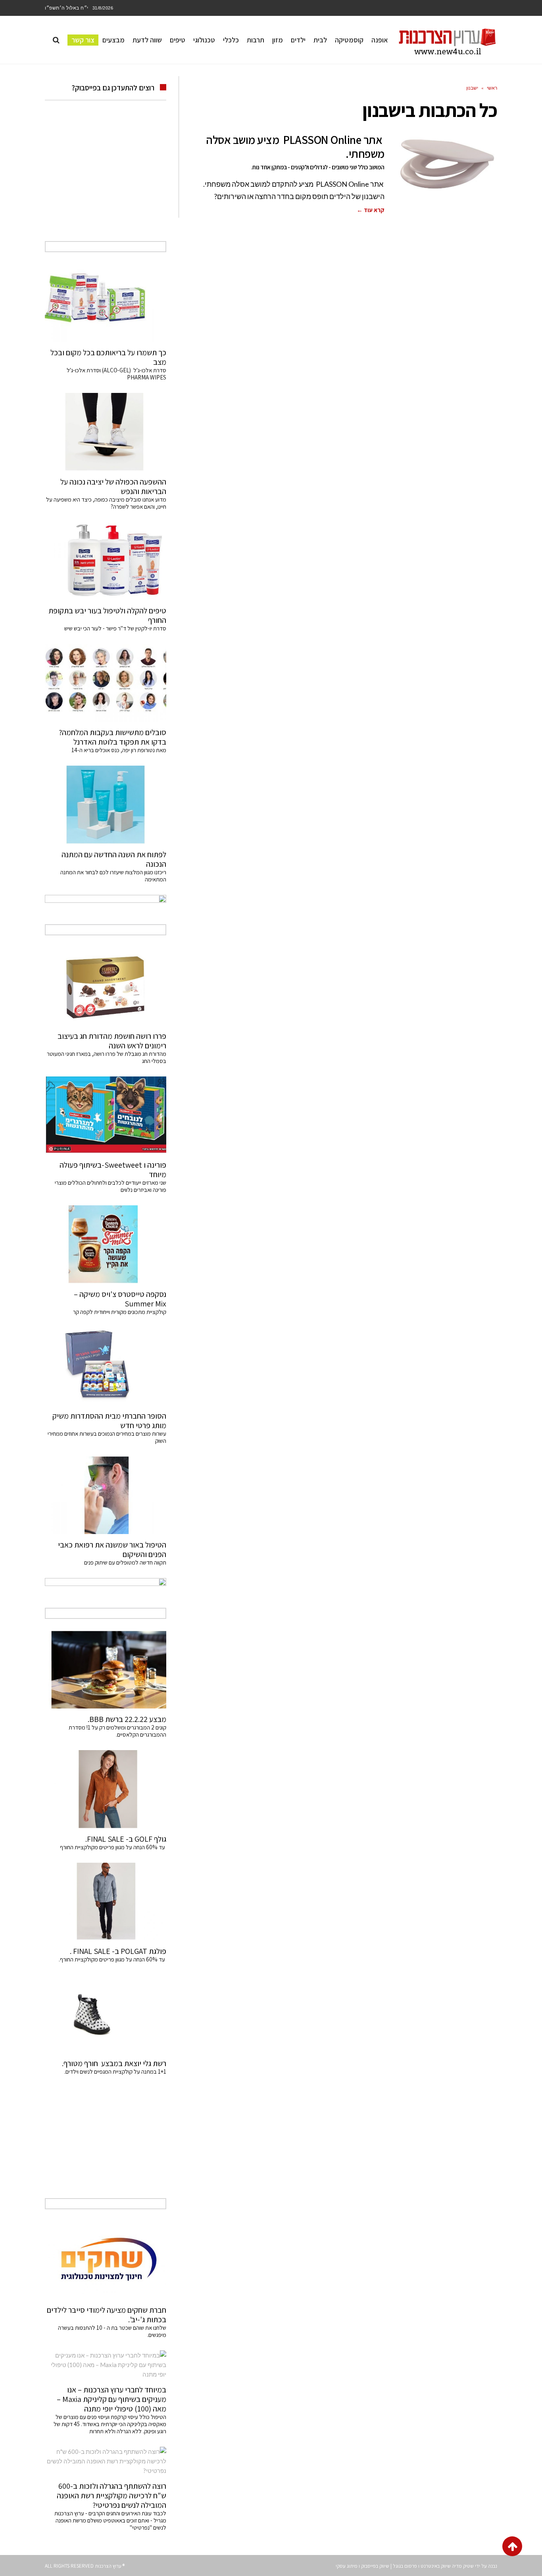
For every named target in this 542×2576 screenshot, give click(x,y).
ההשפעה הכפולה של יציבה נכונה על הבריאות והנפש (113, 486)
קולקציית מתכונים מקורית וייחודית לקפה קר (120, 1312)
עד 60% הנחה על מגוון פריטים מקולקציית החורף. (112, 1959)
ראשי (492, 88)
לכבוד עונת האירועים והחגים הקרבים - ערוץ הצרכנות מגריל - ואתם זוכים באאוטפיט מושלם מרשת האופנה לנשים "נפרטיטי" (110, 2520)
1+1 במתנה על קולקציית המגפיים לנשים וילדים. (115, 2071)
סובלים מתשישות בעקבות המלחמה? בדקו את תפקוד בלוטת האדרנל (112, 737)
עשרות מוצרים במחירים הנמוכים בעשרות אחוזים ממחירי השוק (107, 1437)
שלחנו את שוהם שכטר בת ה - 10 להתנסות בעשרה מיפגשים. (112, 2331)
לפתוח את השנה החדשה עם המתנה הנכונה (114, 859)
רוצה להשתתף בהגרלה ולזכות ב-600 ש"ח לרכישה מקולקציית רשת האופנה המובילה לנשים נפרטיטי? (111, 2496)
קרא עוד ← (371, 210)
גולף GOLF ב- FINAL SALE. (126, 1839)
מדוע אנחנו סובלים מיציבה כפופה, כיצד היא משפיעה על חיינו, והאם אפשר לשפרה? (106, 503)
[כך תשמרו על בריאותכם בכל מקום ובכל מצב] (106, 303)
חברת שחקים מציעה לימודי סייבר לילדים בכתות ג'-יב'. (107, 2315)
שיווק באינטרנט (436, 2566)
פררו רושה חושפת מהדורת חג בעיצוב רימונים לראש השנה (112, 1041)
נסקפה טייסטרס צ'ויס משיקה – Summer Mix (120, 1299)
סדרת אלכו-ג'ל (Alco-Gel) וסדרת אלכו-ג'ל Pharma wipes (116, 374)
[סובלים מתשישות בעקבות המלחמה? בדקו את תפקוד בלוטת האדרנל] (106, 683)
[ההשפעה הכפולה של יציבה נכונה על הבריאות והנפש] (106, 432)
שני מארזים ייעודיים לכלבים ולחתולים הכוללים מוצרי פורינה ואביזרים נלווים (111, 1186)
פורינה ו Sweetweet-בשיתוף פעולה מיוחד (113, 1170)
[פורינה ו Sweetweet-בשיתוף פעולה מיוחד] (106, 1115)
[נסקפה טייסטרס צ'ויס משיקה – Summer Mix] (106, 1244)
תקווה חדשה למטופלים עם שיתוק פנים (124, 1562)
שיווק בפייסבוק (375, 2566)
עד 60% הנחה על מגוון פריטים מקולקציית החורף (113, 1847)
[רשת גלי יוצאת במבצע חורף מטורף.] (106, 2014)
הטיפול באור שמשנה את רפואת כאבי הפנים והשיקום (112, 1549)
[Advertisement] (106, 180)
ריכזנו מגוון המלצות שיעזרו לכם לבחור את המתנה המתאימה (113, 876)
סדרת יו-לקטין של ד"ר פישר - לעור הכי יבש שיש (115, 628)
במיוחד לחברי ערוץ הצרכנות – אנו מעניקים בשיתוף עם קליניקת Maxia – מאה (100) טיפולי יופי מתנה (111, 2399)
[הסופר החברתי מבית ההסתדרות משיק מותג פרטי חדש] (106, 1366)
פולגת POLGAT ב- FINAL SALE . (118, 1951)
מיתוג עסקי (347, 2566)
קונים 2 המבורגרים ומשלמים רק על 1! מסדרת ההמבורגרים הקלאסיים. (117, 1731)
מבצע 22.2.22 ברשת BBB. (127, 1719)
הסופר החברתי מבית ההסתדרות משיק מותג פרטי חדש (109, 1421)
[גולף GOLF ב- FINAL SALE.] (106, 1789)
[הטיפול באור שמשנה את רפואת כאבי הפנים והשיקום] (106, 1495)
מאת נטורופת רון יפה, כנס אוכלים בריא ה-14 (119, 750)
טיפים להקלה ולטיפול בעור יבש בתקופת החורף (107, 615)
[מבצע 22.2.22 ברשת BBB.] (106, 1670)
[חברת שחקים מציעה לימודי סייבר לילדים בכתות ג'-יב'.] (106, 2260)
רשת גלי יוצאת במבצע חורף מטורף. (114, 2063)
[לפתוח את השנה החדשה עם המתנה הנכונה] (106, 804)
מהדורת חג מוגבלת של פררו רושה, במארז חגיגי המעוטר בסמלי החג (107, 1057)
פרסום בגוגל (405, 2566)
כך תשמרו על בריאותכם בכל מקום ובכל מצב (108, 357)
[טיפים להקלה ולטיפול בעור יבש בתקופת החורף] (106, 561)
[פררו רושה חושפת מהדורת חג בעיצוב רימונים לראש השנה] (106, 986)
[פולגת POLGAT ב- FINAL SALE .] (106, 1902)
